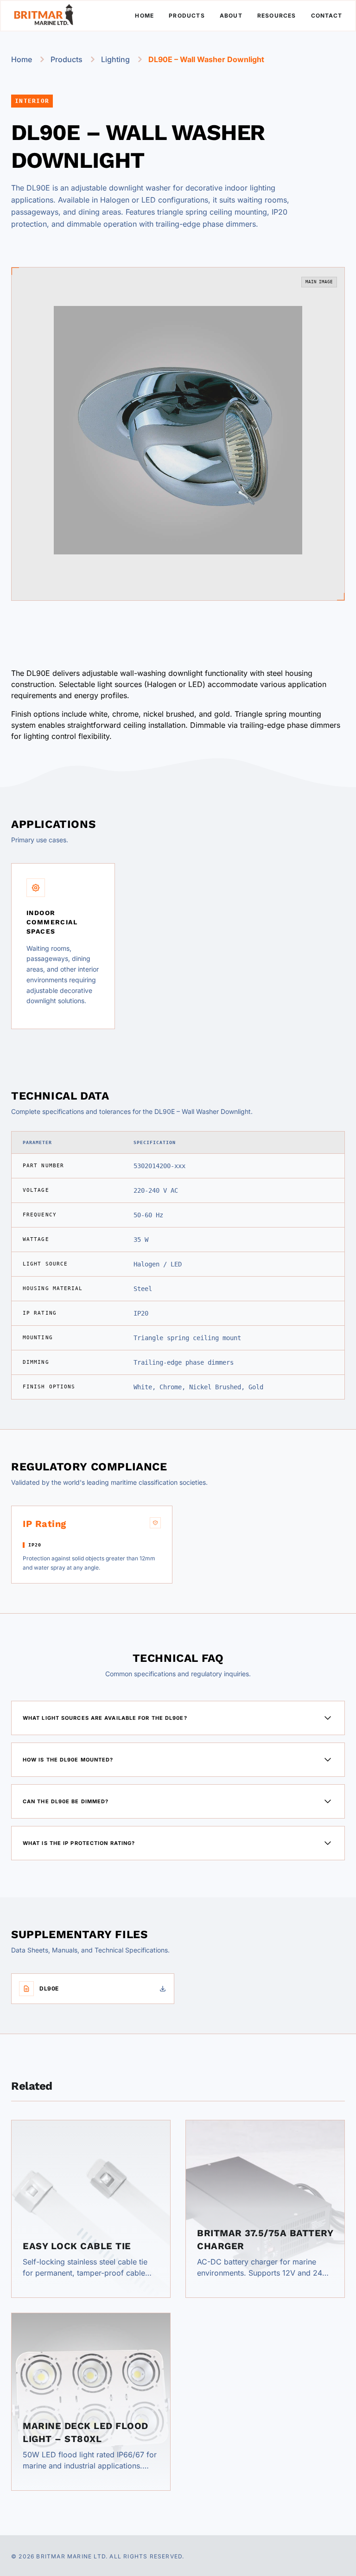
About (231, 16)
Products (187, 16)
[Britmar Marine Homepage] (44, 16)
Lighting (115, 59)
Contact (327, 16)
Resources (277, 16)
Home (144, 16)
